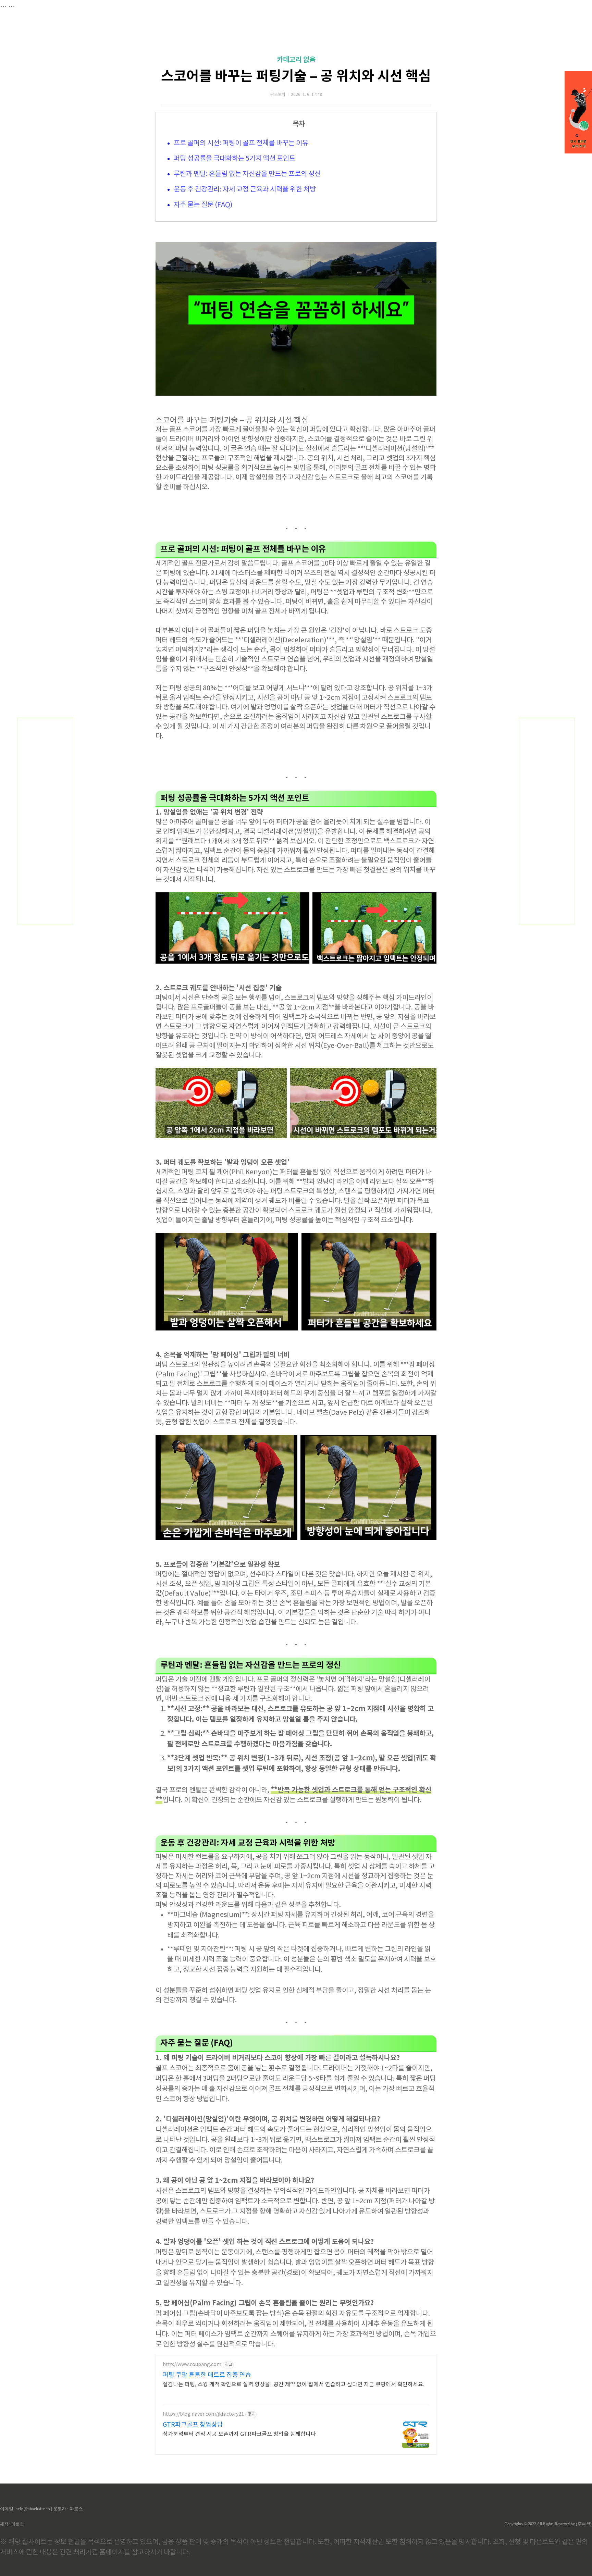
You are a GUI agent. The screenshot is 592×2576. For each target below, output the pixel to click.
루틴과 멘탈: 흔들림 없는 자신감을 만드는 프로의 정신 (247, 174)
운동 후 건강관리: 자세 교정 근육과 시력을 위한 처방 (245, 190)
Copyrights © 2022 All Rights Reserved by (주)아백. (548, 2524)
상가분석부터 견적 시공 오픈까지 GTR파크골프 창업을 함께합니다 (239, 2434)
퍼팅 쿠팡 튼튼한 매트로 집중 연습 (207, 2375)
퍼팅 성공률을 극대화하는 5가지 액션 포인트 (235, 159)
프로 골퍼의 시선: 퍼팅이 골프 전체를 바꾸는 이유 (241, 143)
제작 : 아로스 (12, 2524)
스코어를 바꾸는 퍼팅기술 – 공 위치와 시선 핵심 (296, 76)
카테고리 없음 (296, 60)
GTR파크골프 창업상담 (193, 2425)
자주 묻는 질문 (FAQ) (203, 205)
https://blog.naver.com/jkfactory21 (203, 2414)
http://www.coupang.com (192, 2365)
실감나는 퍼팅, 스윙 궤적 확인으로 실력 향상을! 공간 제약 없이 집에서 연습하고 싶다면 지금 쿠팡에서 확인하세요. (294, 2385)
